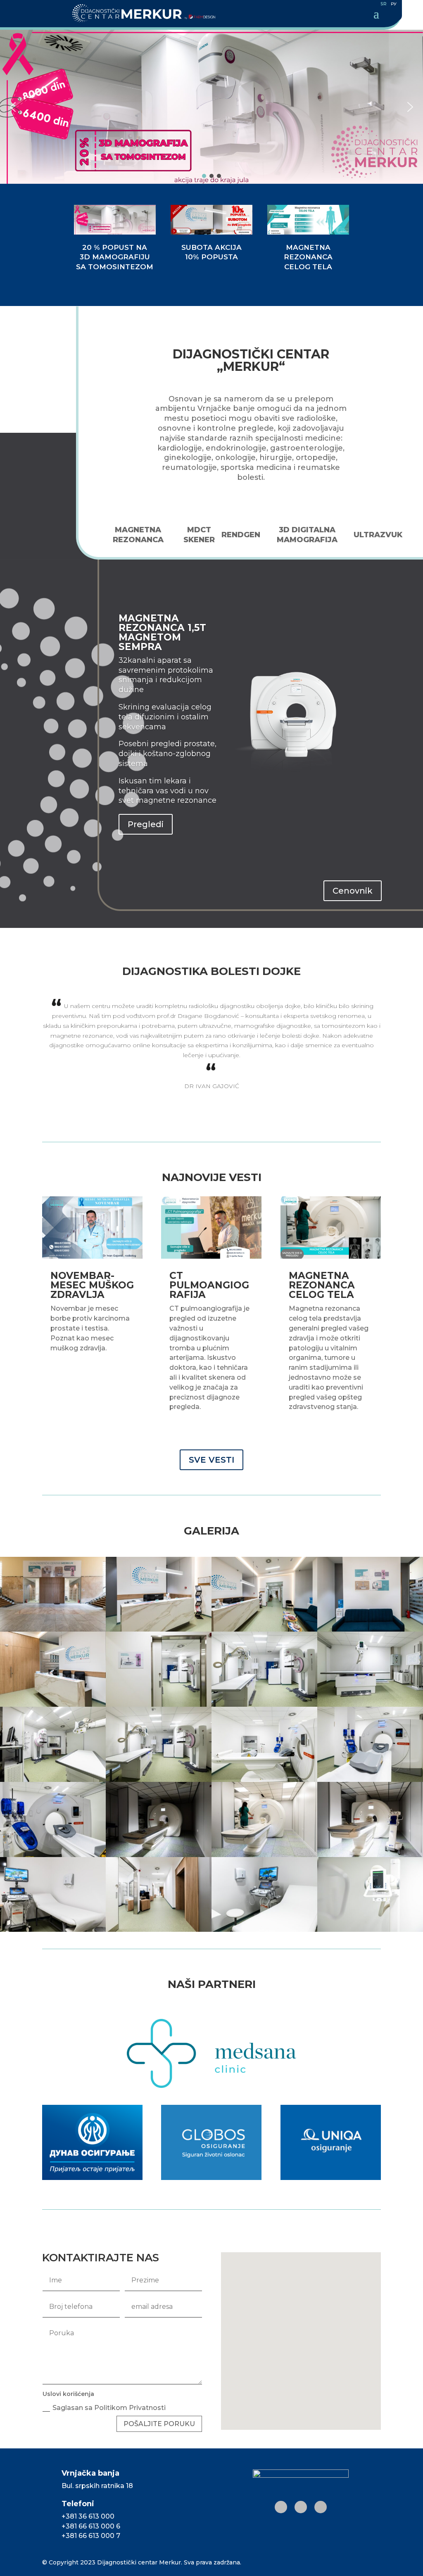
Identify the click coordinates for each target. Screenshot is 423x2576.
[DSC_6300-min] (264, 1930)
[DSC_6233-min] (264, 1630)
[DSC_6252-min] (159, 1780)
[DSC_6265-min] (159, 1855)
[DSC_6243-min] (370, 1705)
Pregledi (146, 824)
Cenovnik (353, 891)
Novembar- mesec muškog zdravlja (92, 1285)
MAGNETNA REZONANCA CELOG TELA (322, 1285)
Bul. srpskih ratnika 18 (97, 2486)
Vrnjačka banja (90, 2473)
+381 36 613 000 (88, 2516)
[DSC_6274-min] (53, 1930)
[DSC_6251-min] (53, 1780)
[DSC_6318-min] (370, 1930)
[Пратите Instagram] (281, 2507)
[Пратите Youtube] (321, 2507)
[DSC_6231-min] (159, 1630)
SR (384, 4)
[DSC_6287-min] (159, 1930)
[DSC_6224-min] (53, 1630)
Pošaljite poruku (159, 2424)
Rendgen (241, 535)
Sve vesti (211, 1460)
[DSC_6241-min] (264, 1705)
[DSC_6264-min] (53, 1855)
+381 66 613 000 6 (91, 2526)
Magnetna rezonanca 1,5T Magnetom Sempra (162, 632)
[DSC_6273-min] (370, 1855)
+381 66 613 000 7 (91, 2536)
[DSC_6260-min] (370, 1780)
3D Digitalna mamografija (307, 535)
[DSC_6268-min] (264, 1855)
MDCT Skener (199, 535)
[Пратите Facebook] (301, 2507)
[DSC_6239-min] (53, 1705)
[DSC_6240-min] (159, 1705)
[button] (211, 107)
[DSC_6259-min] (264, 1780)
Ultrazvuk (378, 535)
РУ (394, 4)
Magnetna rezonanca (138, 535)
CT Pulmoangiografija (209, 1285)
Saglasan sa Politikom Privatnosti (110, 2408)
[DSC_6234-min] (370, 1630)
